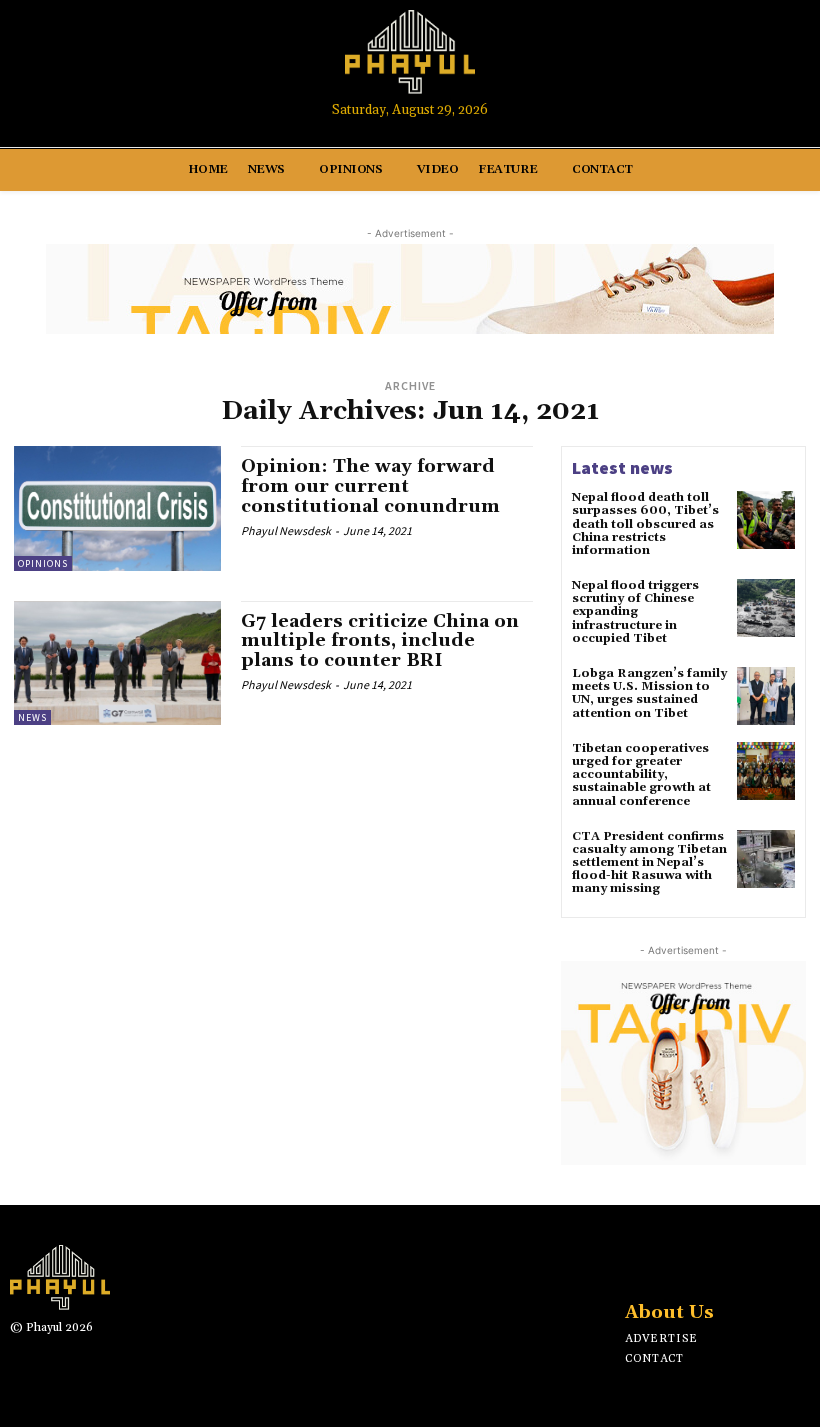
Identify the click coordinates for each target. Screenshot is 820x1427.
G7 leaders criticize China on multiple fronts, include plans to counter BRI (380, 641)
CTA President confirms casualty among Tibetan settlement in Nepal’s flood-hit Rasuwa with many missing (649, 863)
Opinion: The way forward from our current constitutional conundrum (370, 486)
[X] (699, 1261)
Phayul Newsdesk (286, 530)
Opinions (43, 563)
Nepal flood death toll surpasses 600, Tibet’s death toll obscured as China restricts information (645, 524)
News (32, 717)
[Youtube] (743, 61)
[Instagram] (706, 61)
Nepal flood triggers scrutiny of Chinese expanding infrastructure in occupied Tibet (635, 612)
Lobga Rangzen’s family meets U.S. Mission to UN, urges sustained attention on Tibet (649, 693)
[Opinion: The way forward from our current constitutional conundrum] (117, 508)
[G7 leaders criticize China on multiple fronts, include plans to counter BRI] (117, 663)
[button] (786, 62)
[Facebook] (668, 61)
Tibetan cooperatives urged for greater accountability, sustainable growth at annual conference (641, 775)
